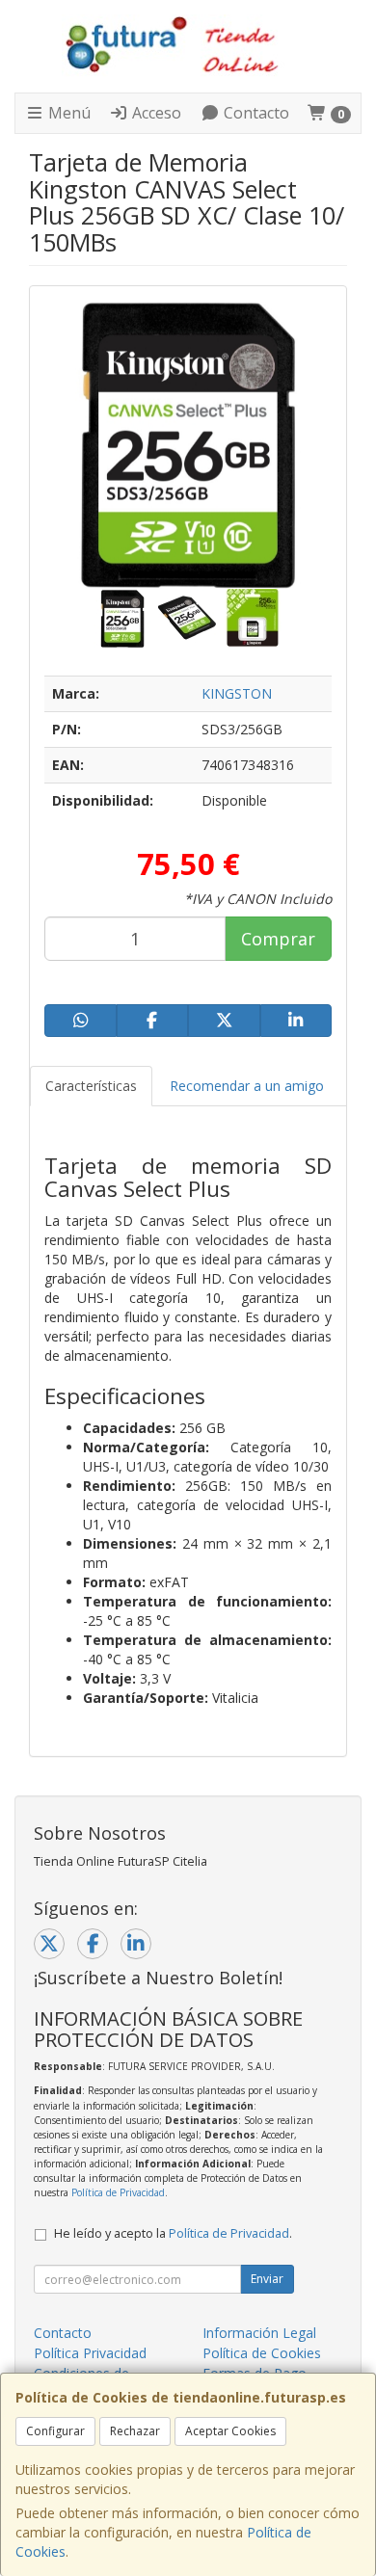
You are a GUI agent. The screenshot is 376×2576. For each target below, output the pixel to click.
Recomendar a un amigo (247, 1086)
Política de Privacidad (118, 2192)
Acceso (155, 113)
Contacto (255, 113)
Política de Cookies (262, 2353)
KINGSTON (237, 693)
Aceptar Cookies (230, 2431)
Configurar (55, 2431)
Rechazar (135, 2431)
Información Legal (259, 2333)
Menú (67, 113)
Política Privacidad (90, 2353)
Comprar (278, 939)
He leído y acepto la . (173, 2233)
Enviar (267, 2279)
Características (91, 1086)
